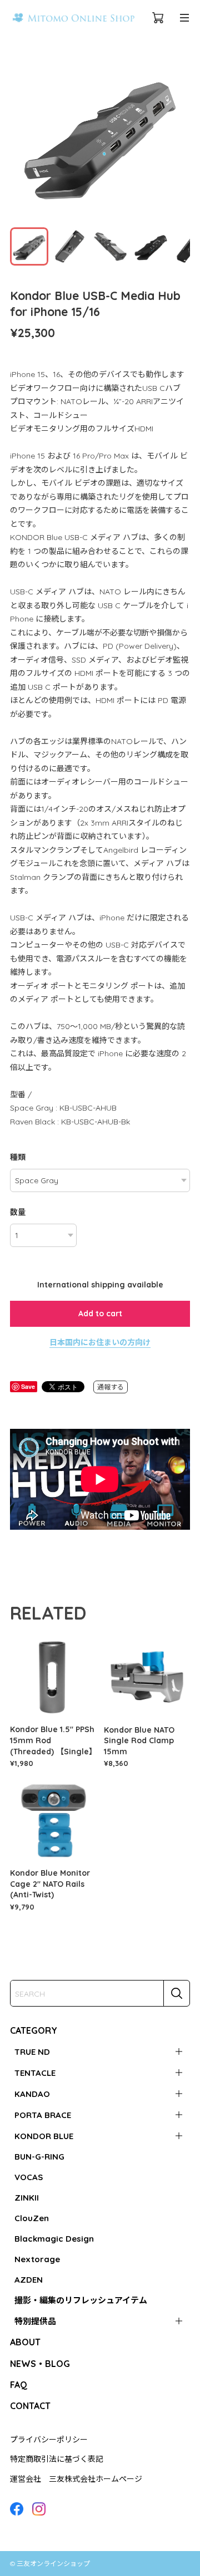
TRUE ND (32, 2052)
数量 (18, 1212)
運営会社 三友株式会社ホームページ (76, 2479)
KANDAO (32, 2094)
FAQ (19, 2385)
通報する (111, 1387)
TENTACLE (35, 2073)
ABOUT (25, 2342)
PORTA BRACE (43, 2115)
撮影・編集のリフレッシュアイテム (81, 2300)
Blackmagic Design (54, 2239)
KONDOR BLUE (44, 2136)
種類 (18, 1157)
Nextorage (37, 2259)
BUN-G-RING (39, 2157)
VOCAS (29, 2177)
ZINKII (27, 2198)
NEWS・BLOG (40, 2364)
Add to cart (100, 1314)
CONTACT (30, 2406)
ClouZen (32, 2218)
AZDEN (29, 2280)
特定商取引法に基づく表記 (57, 2459)
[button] (177, 135)
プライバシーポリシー (49, 2440)
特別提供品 (35, 2321)
